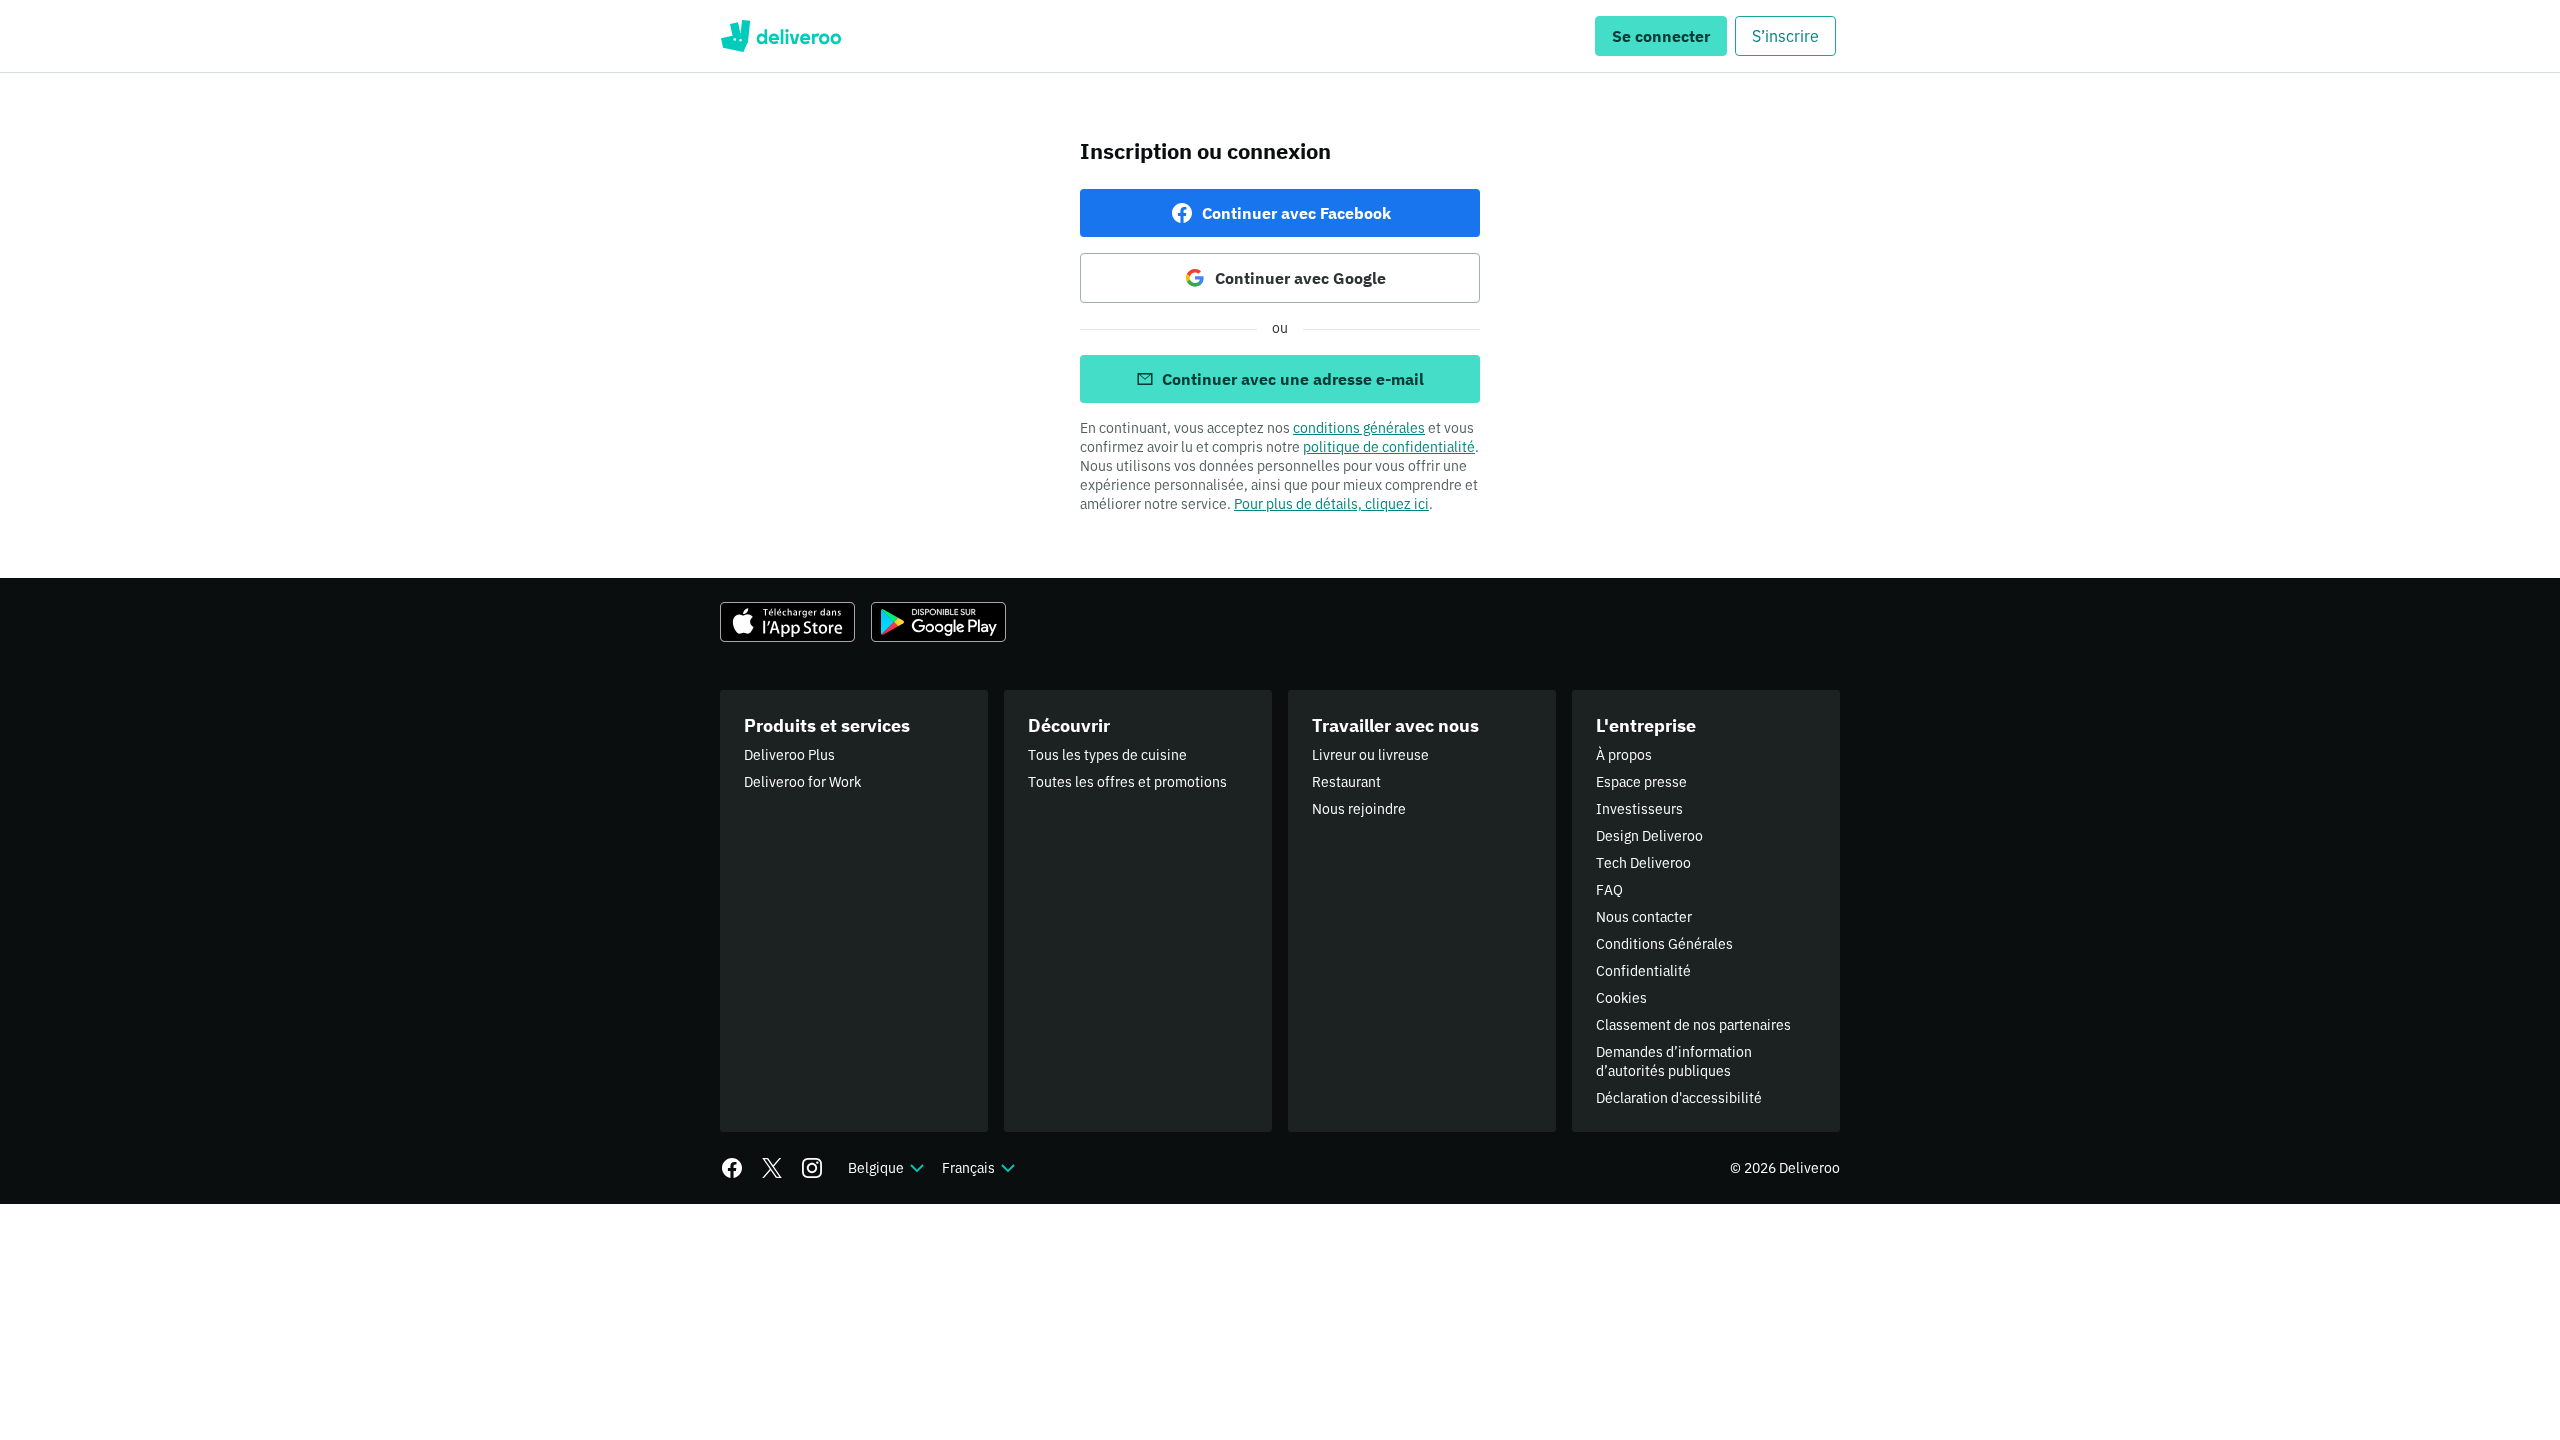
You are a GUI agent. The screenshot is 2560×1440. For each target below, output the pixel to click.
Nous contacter (1644, 917)
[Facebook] (732, 1168)
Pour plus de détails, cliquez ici (1331, 504)
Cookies (1621, 998)
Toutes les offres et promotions (1127, 782)
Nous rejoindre (1359, 809)
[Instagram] (812, 1168)
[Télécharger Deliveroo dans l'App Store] (787, 622)
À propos (1624, 755)
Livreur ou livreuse (1370, 755)
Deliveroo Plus (789, 755)
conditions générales (1359, 428)
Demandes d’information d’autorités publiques (1674, 1061)
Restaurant (1346, 782)
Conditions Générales (1664, 944)
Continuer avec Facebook (1296, 213)
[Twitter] (772, 1168)
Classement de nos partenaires (1693, 1025)
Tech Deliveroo (1643, 863)
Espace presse (1641, 782)
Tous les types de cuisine (1107, 755)
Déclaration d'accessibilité (1679, 1098)
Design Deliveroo (1649, 836)
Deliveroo (780, 36)
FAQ (1609, 890)
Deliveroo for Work (802, 782)
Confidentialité (1643, 971)
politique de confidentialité (1389, 447)
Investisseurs (1639, 809)
